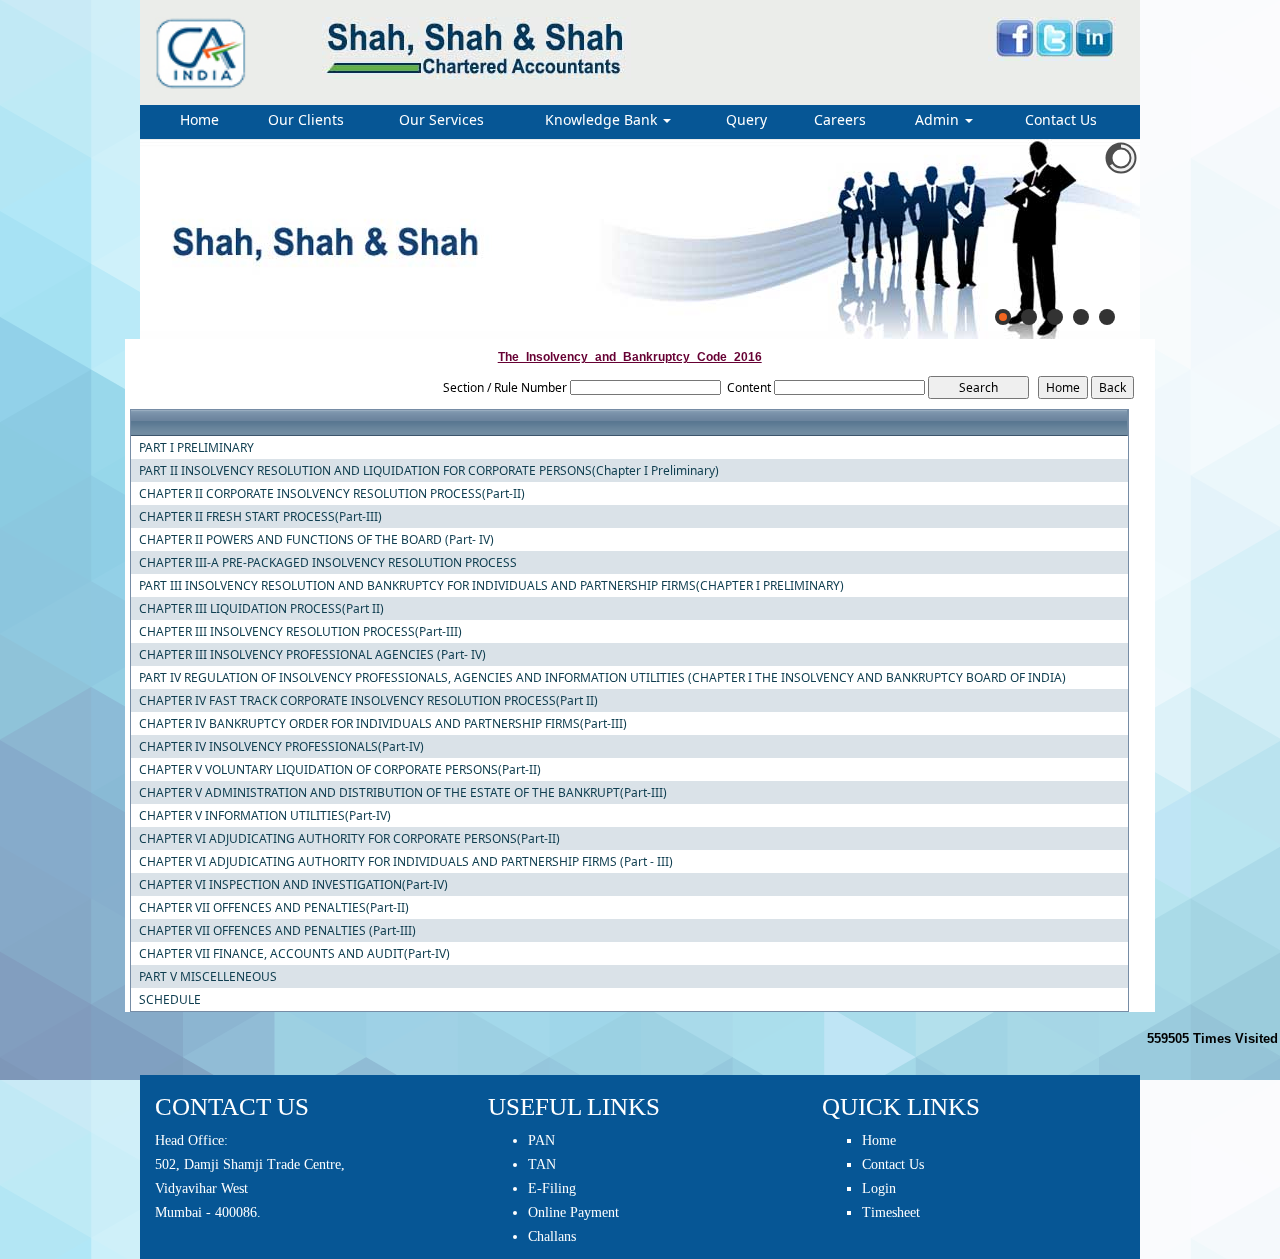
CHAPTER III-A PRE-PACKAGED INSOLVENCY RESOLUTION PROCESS (328, 563)
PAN (541, 1140)
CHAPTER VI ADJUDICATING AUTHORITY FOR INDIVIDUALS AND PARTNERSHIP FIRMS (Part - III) (406, 862)
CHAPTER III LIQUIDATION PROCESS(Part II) (261, 609)
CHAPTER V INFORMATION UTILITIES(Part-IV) (265, 816)
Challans (552, 1236)
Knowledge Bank (603, 119)
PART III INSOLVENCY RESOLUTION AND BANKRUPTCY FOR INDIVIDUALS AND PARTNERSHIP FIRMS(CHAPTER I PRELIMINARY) (491, 586)
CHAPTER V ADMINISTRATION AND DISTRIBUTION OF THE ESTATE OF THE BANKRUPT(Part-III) (403, 793)
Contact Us (1061, 119)
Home (199, 119)
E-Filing (552, 1188)
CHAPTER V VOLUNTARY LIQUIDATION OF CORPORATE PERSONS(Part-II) (340, 770)
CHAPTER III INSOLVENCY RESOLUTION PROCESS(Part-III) (300, 632)
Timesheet (891, 1212)
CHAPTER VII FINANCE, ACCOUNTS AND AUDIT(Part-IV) (294, 954)
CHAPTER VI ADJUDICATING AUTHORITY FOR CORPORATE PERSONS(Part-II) (349, 839)
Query (746, 119)
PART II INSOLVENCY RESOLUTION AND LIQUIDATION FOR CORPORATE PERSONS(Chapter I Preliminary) (429, 471)
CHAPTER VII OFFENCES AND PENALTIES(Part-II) (274, 908)
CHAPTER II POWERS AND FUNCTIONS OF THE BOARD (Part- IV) (316, 540)
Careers (840, 119)
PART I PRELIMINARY (196, 448)
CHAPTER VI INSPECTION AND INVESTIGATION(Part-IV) (293, 885)
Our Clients (306, 119)
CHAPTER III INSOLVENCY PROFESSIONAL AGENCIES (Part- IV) (312, 655)
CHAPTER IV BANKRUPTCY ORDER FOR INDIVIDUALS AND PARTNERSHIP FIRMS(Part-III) (383, 724)
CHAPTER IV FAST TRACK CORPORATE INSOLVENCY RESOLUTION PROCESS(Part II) (368, 701)
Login (879, 1188)
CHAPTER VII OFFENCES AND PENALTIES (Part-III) (277, 931)
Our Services (441, 119)
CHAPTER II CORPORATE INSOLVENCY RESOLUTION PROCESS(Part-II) (332, 494)
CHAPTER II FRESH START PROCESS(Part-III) (260, 517)
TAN (542, 1164)
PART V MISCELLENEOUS (208, 977)
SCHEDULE (170, 1000)
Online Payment (573, 1212)
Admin (939, 119)
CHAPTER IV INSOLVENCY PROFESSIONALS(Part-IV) (281, 747)
